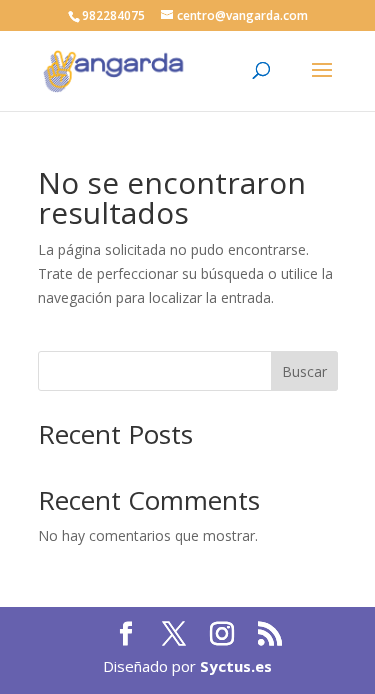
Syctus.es (236, 666)
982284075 (113, 15)
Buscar (304, 371)
